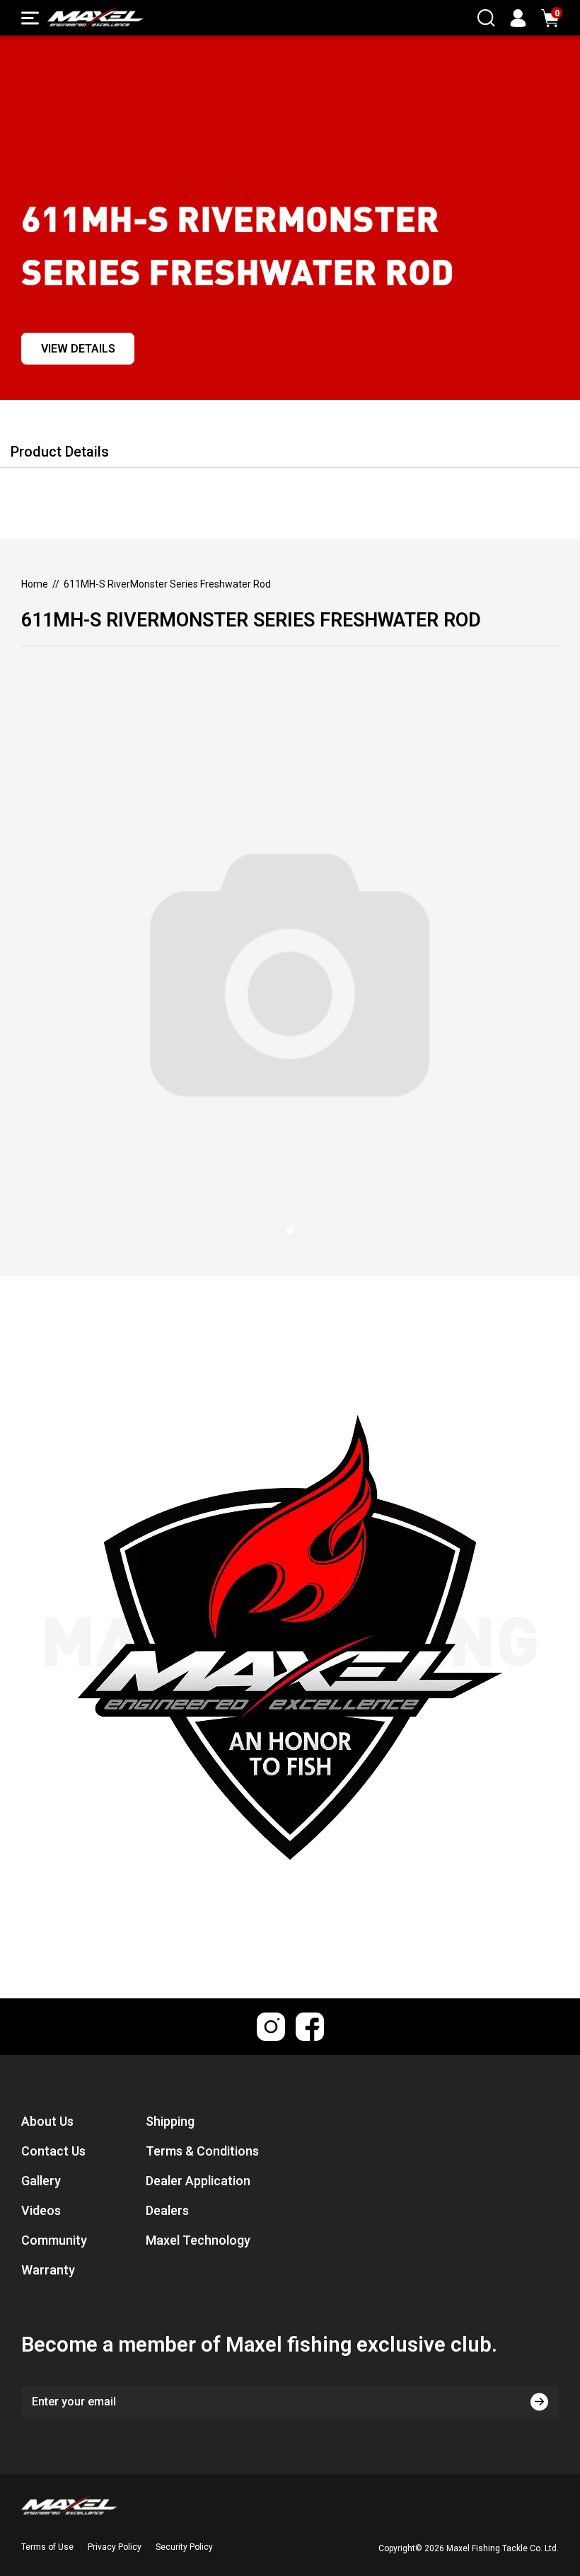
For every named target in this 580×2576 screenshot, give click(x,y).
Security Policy (184, 2547)
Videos (41, 2210)
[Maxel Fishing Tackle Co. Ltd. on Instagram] (271, 2027)
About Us (47, 2121)
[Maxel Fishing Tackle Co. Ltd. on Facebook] (310, 2027)
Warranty (48, 2270)
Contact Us (53, 2151)
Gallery (41, 2181)
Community (54, 2240)
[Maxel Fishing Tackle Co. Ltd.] (95, 18)
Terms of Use (47, 2547)
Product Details (60, 452)
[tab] (290, 1231)
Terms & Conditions (202, 2151)
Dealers (167, 2210)
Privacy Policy (115, 2547)
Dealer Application (198, 2181)
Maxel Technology (198, 2240)
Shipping (170, 2121)
